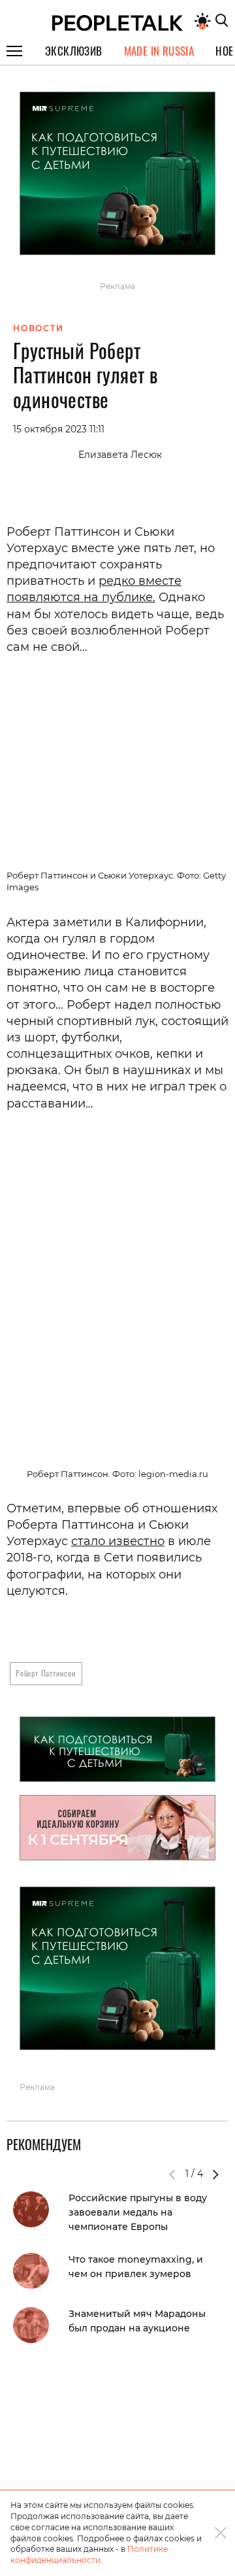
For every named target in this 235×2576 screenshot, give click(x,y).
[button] (215, 2174)
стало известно (118, 1541)
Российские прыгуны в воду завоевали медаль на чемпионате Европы (138, 2212)
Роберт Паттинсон (46, 1673)
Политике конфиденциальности (89, 2554)
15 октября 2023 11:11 (59, 429)
